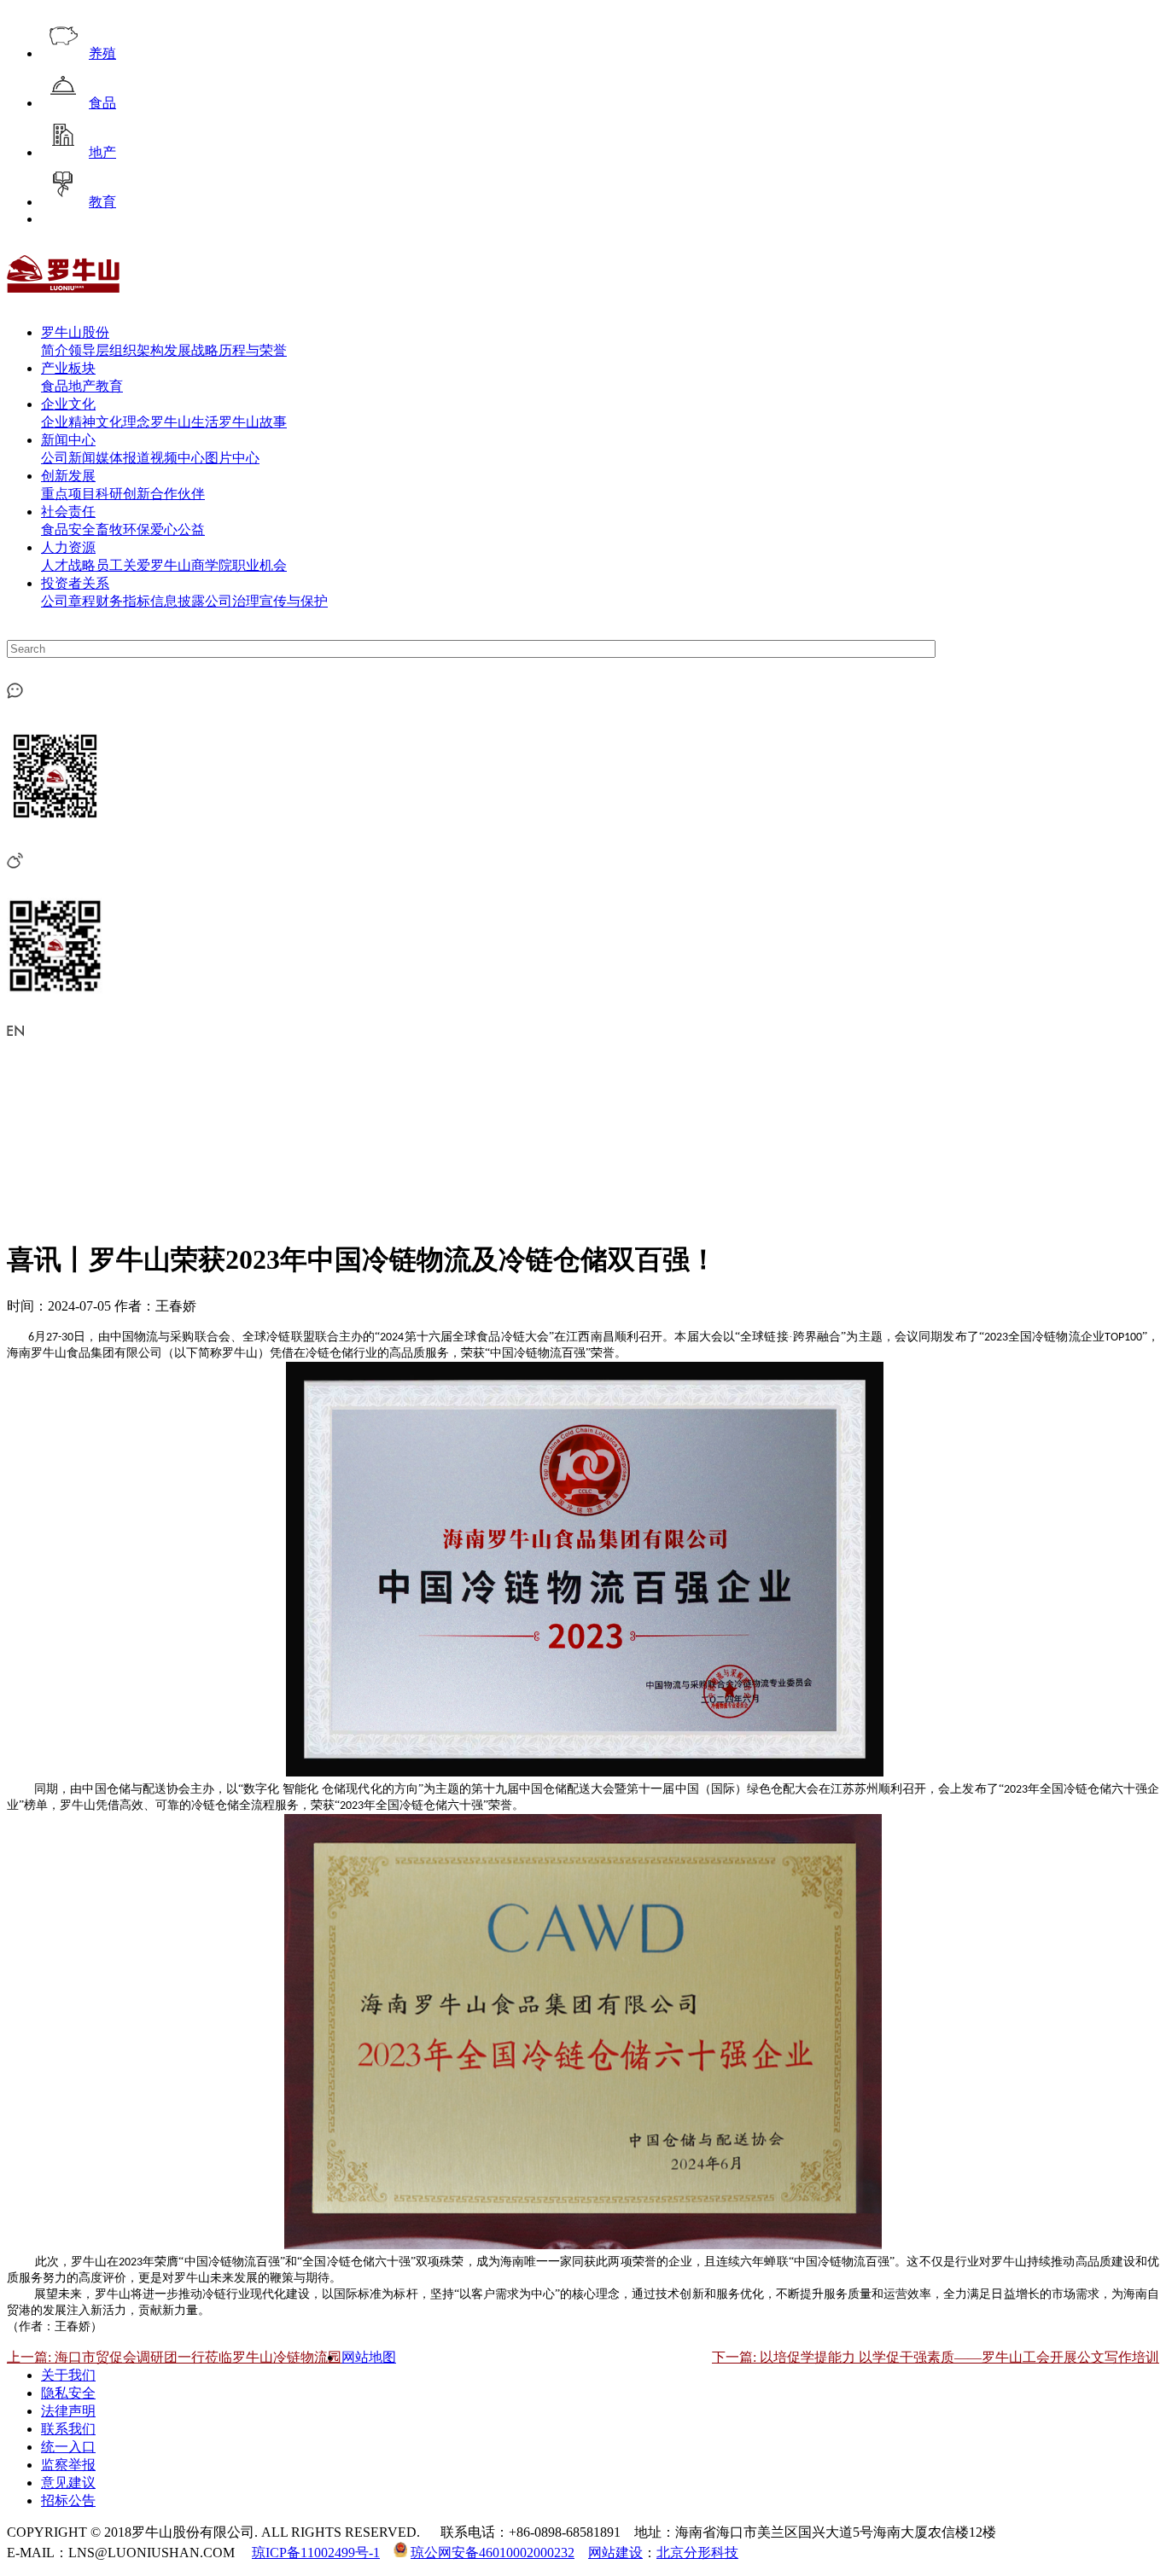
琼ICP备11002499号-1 (316, 2553)
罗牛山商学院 (191, 565)
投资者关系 (75, 583)
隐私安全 (68, 2393)
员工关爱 (123, 565)
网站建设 (615, 2553)
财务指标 (123, 601)
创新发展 (68, 476)
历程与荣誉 (253, 350)
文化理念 (123, 422)
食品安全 (68, 529)
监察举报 (68, 2465)
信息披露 (178, 601)
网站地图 (369, 2357)
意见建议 (68, 2483)
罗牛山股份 (75, 332)
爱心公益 (178, 529)
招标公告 (68, 2500)
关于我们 (68, 2375)
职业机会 (259, 565)
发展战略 (191, 350)
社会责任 (68, 512)
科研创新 (123, 494)
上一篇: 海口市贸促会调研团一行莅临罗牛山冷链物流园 (174, 2357)
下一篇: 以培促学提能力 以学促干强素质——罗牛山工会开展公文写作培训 (936, 2357)
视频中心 (178, 458)
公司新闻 (68, 458)
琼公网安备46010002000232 (493, 2553)
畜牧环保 (123, 529)
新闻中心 (68, 440)
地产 (102, 152)
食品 (102, 103)
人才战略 (68, 565)
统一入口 (68, 2447)
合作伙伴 (178, 494)
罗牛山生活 (184, 422)
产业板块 (68, 368)
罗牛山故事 (253, 422)
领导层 (89, 350)
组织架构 (137, 350)
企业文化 (68, 404)
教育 (102, 202)
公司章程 (68, 601)
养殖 (102, 53)
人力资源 (68, 547)
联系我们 (68, 2429)
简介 (55, 350)
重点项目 (68, 494)
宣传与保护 (294, 601)
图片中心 (232, 458)
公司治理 (232, 601)
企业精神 (68, 422)
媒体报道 (123, 458)
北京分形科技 (697, 2553)
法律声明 (68, 2411)
